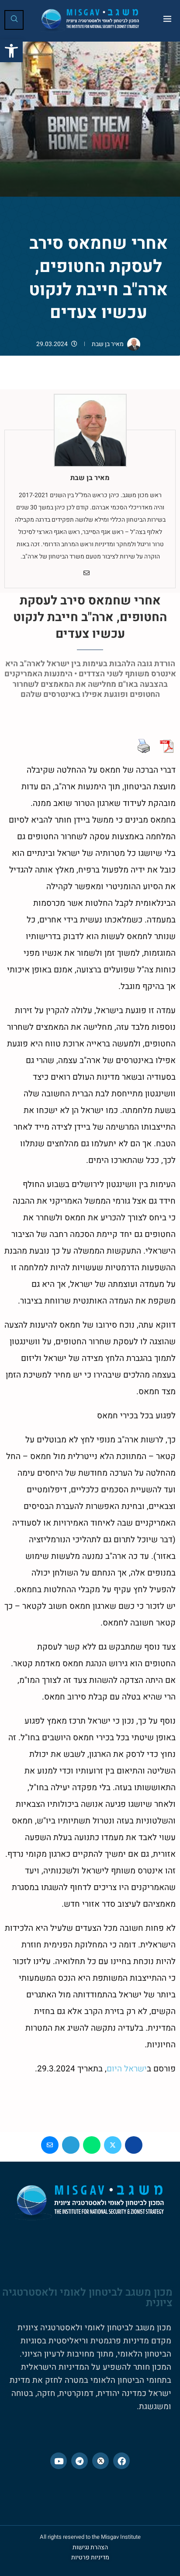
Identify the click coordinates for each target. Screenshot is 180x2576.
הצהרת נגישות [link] (90, 2547)
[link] (11, 51)
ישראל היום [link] (127, 2069)
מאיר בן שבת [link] (108, 344)
